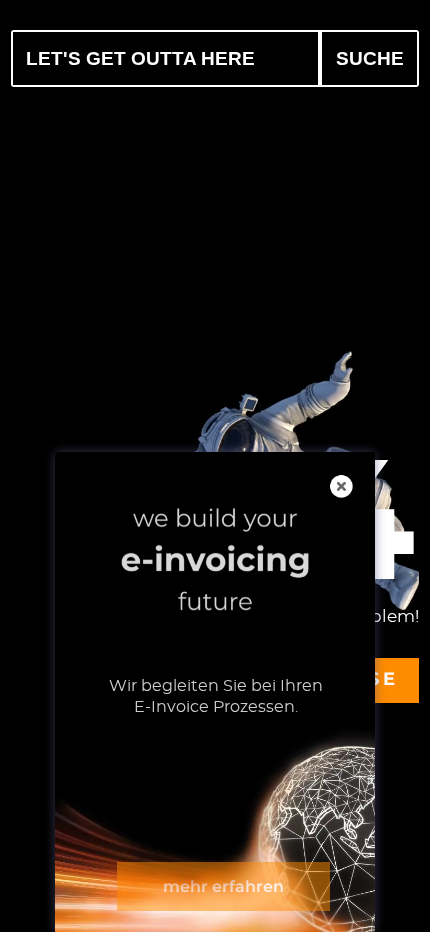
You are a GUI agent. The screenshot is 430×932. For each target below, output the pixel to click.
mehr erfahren (223, 886)
